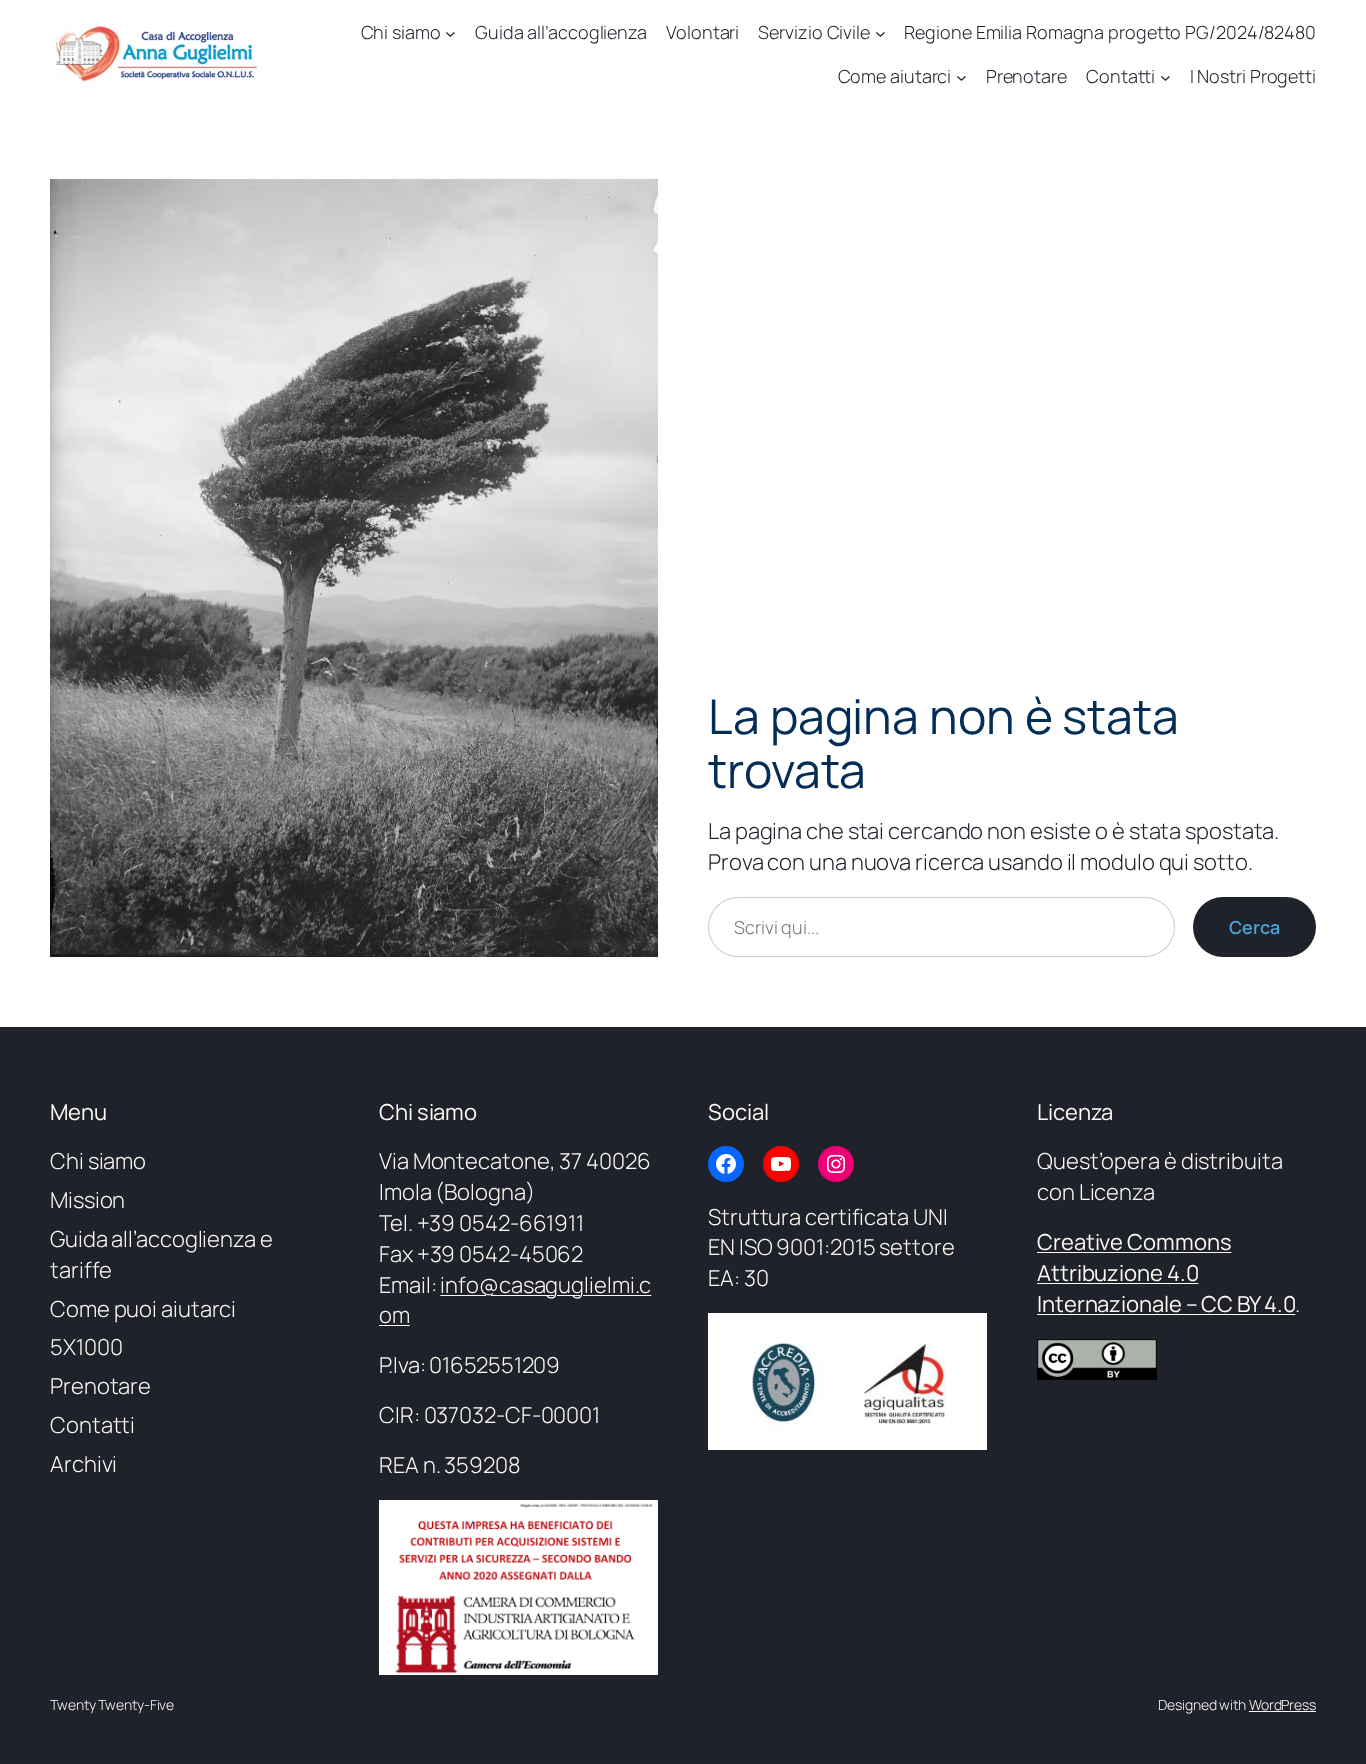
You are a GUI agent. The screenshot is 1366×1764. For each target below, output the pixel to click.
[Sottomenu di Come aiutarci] (961, 77)
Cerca (1254, 927)
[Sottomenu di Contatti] (1165, 77)
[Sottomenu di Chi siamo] (450, 32)
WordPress (1282, 1704)
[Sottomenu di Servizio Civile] (880, 32)
